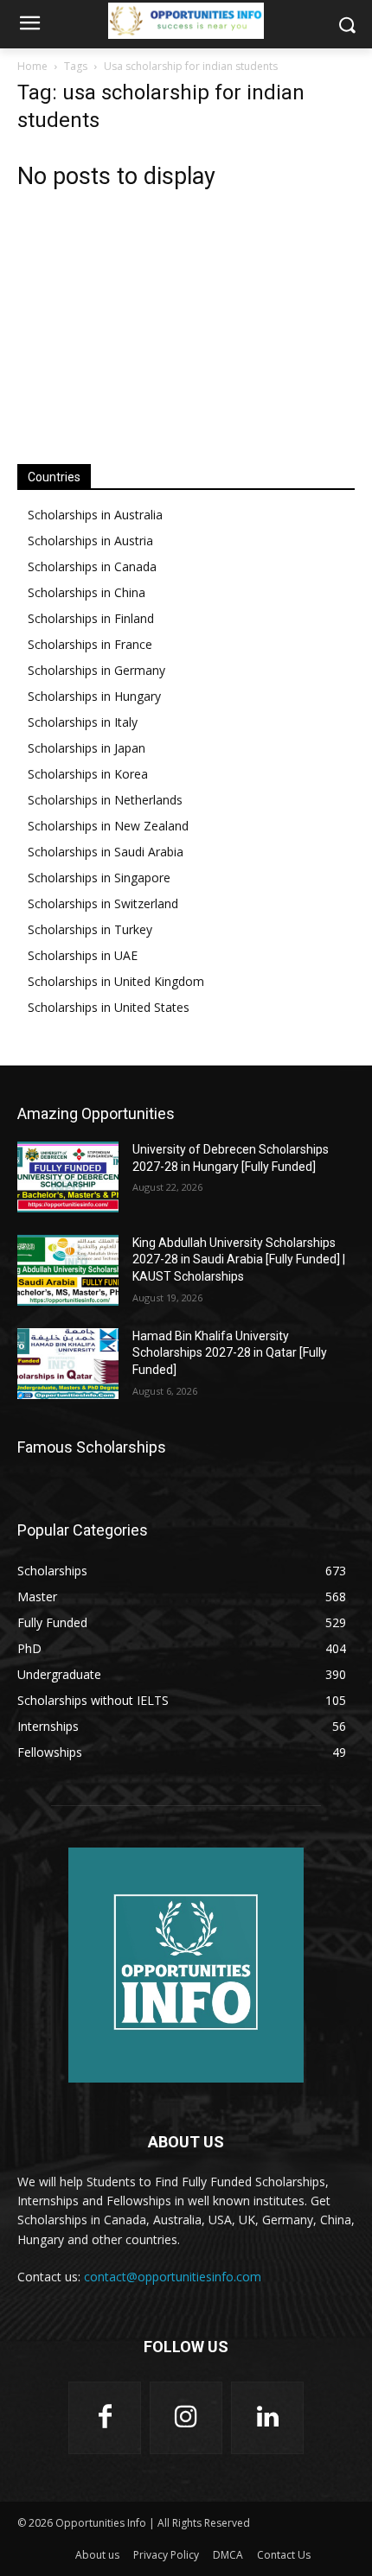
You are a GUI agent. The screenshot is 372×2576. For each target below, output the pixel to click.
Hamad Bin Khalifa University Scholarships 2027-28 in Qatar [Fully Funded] (230, 1353)
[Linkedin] (267, 2418)
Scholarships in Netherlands (105, 800)
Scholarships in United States (109, 1007)
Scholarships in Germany (96, 670)
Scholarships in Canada (92, 566)
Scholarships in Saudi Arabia (106, 852)
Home (32, 66)
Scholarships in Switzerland (103, 903)
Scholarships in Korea (88, 774)
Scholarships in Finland (91, 618)
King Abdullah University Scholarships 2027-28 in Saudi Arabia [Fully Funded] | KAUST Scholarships (239, 1259)
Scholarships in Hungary (94, 696)
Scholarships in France (90, 644)
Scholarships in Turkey (90, 929)
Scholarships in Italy (83, 722)
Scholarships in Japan (87, 748)
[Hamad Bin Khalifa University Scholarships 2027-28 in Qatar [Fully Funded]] (68, 1364)
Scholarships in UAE (83, 955)
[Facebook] (105, 2418)
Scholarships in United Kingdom (116, 981)
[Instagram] (186, 2418)
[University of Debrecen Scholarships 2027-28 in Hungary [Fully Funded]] (68, 1177)
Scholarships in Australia (95, 515)
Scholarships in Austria (90, 541)
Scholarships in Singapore (99, 878)
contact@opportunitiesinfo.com (173, 2277)
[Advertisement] (186, 318)
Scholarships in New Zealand (108, 826)
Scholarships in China (87, 592)
